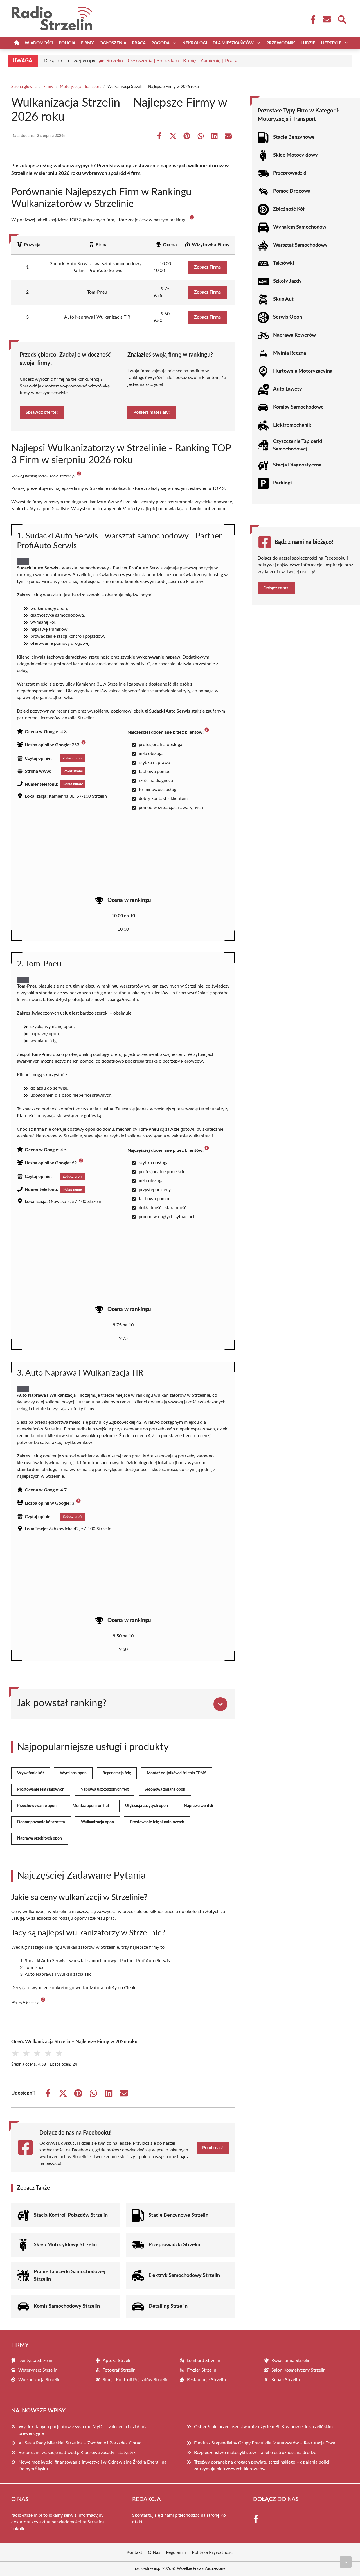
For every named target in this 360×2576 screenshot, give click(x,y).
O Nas (154, 2552)
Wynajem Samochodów (300, 227)
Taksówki (284, 263)
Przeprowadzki (290, 173)
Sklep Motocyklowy (295, 155)
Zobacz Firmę (208, 267)
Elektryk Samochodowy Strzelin (184, 2275)
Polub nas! (213, 2148)
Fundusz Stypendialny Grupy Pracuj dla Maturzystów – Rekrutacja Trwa (265, 2443)
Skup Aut (283, 299)
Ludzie (308, 43)
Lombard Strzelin (204, 2361)
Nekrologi (195, 43)
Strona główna (24, 87)
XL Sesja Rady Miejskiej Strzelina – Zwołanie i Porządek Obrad (80, 2443)
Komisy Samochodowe (298, 407)
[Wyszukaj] (342, 19)
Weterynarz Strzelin (38, 2370)
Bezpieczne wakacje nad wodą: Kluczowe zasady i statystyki (78, 2453)
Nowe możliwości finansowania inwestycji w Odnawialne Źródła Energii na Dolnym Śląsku (93, 2465)
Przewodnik (281, 43)
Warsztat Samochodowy (300, 245)
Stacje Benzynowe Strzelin (178, 2215)
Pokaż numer (73, 784)
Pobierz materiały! (152, 412)
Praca (139, 43)
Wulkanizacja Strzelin (39, 2380)
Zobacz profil (73, 758)
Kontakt (134, 2552)
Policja (67, 43)
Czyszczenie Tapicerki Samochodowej (298, 445)
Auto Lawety (288, 389)
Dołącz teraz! (276, 588)
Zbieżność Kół (289, 209)
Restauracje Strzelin (206, 2380)
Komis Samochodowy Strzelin (67, 2306)
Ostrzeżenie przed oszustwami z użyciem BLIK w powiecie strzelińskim (263, 2427)
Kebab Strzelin (286, 2380)
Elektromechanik (292, 425)
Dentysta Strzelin (35, 2361)
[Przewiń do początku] (346, 2562)
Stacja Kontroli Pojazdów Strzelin (71, 2215)
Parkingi (283, 483)
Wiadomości (39, 43)
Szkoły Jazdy (287, 281)
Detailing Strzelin (168, 2306)
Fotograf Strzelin (119, 2370)
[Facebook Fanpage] (311, 19)
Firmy (87, 43)
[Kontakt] (327, 19)
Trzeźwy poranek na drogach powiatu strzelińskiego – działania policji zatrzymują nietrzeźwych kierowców (262, 2465)
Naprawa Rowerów (294, 335)
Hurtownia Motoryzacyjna (303, 371)
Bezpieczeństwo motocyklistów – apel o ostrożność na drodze (255, 2453)
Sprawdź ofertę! (42, 412)
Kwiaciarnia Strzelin (291, 2361)
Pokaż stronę (73, 771)
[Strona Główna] (17, 43)
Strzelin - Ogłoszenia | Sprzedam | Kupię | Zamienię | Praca (172, 61)
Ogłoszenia (113, 43)
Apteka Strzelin (118, 2361)
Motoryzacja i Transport (80, 87)
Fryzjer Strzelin (202, 2370)
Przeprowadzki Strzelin (174, 2245)
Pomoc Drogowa (292, 191)
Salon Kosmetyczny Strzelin (299, 2370)
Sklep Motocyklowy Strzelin (65, 2245)
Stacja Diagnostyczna (297, 465)
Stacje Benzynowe (294, 137)
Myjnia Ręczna (290, 353)
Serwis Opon (288, 317)
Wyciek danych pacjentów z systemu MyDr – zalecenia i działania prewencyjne (83, 2430)
